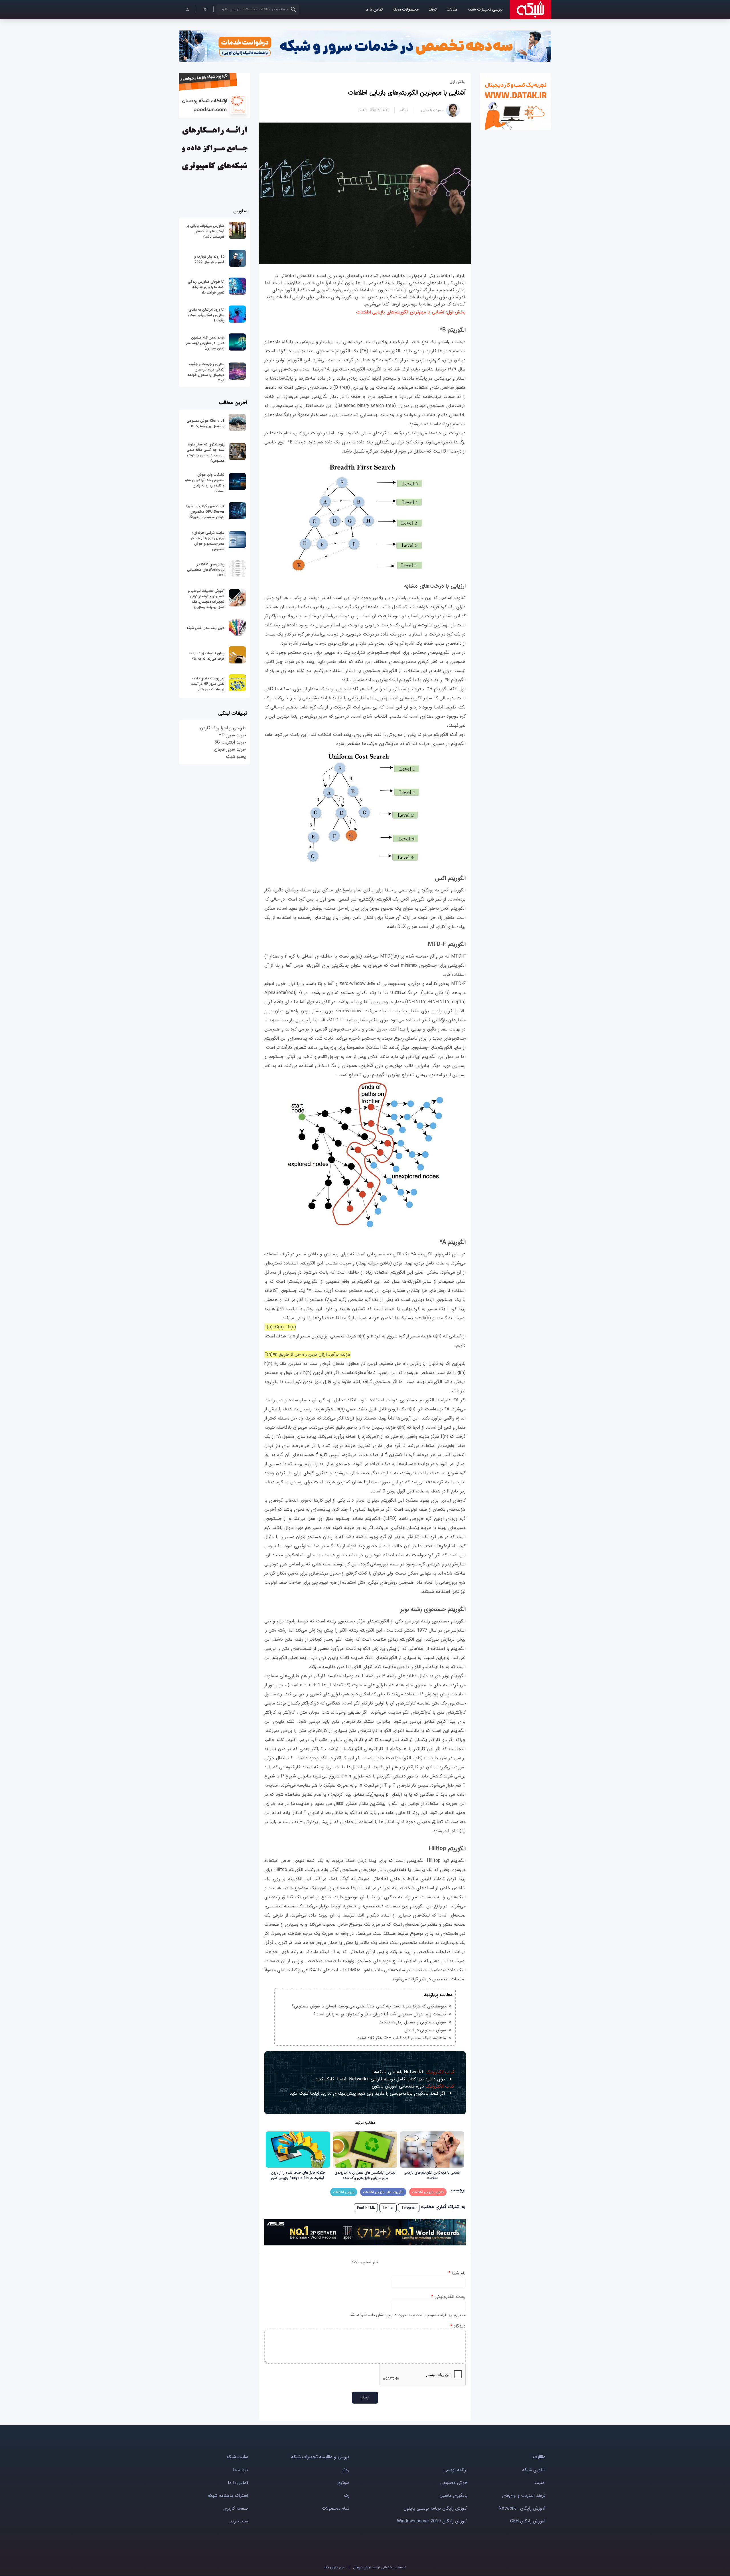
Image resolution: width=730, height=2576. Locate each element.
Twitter (388, 2208)
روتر (346, 2470)
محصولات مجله (406, 10)
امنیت (540, 2483)
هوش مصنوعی (454, 2483)
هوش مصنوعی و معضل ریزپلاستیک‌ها (412, 2022)
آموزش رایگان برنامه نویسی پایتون (436, 2508)
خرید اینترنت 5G (230, 742)
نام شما (457, 2273)
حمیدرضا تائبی (432, 110)
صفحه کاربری (236, 2508)
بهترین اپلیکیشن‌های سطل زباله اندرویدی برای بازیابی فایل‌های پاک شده (365, 2175)
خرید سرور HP (232, 735)
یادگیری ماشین (454, 2495)
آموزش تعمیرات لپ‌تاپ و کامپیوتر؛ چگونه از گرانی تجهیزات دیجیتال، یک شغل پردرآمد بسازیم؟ (206, 599)
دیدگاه (458, 2326)
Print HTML (366, 2208)
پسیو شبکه (236, 756)
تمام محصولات (336, 2508)
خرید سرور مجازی (229, 749)
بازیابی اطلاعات (344, 2192)
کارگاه (404, 110)
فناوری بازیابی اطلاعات (428, 2192)
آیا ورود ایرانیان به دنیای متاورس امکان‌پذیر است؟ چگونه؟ (206, 315)
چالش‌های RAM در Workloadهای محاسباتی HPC (206, 570)
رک (347, 2495)
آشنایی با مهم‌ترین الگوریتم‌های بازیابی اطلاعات (407, 93)
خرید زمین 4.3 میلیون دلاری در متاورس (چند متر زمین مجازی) (205, 343)
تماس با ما (374, 10)
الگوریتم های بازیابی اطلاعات (383, 2192)
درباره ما (241, 2470)
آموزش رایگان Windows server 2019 (432, 2521)
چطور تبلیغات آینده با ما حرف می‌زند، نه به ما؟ (207, 656)
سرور (334, 2567)
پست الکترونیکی (448, 2297)
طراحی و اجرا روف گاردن (223, 728)
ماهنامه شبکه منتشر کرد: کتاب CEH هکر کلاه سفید (402, 2038)
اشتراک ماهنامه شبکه (228, 2495)
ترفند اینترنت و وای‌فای (524, 2495)
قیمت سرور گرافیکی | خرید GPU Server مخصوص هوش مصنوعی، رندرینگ (205, 512)
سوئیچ (343, 2483)
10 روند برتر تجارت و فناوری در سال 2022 (209, 259)
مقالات (452, 10)
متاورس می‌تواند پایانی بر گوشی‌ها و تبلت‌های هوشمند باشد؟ (206, 231)
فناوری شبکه (534, 2470)
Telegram (409, 2208)
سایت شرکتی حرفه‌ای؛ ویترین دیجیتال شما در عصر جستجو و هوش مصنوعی (208, 541)
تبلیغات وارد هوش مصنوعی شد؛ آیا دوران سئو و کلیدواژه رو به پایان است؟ (380, 2014)
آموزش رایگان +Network (522, 2508)
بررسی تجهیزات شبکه (485, 10)
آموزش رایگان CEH (528, 2521)
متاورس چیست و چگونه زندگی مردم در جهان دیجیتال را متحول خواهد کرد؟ (206, 372)
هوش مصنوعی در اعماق (425, 2030)
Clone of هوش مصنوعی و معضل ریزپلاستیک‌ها (206, 423)
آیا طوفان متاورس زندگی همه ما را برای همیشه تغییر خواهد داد (206, 287)
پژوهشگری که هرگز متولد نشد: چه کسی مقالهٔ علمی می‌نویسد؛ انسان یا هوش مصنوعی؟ (369, 2006)
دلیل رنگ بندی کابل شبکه (205, 628)
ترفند (433, 10)
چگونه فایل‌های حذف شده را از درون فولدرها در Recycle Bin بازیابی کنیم (298, 2175)
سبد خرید (239, 2521)
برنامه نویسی (456, 2470)
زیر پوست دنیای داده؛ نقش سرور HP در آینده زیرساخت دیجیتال (208, 684)
